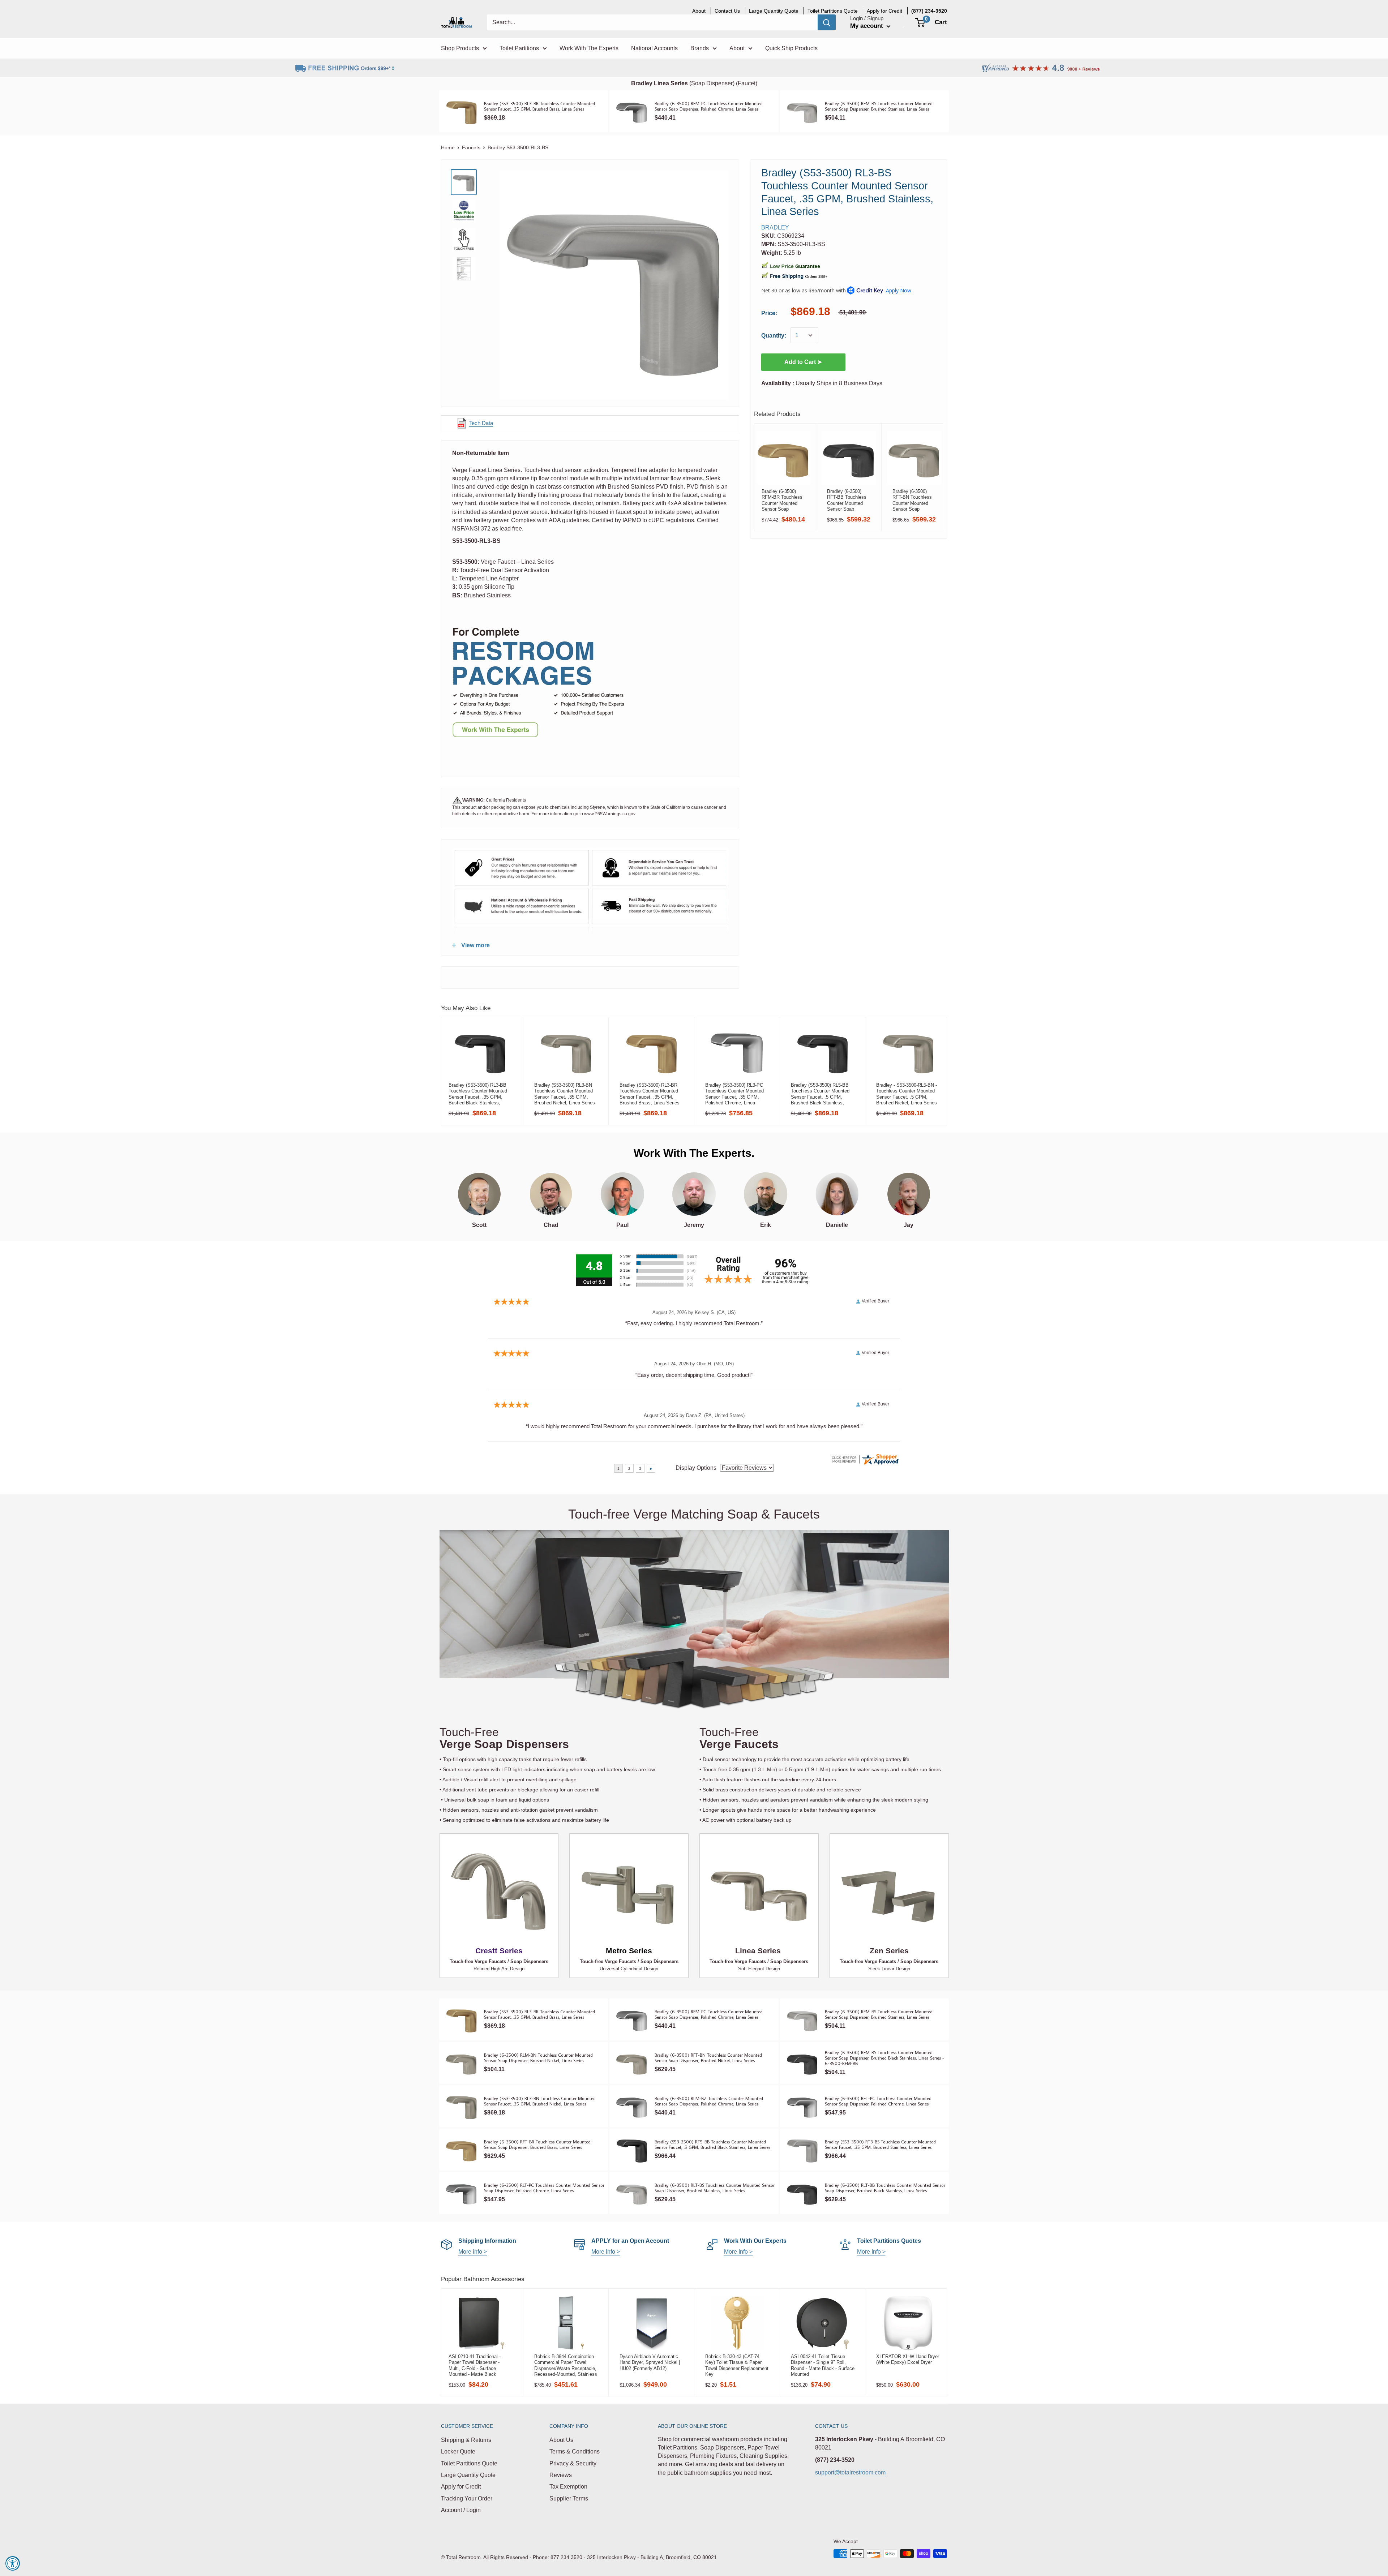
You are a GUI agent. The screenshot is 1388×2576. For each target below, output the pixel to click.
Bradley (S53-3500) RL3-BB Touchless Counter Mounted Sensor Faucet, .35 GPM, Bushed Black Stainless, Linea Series (478, 1094)
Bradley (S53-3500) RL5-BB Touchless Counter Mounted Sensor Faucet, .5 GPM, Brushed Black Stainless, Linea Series (820, 1094)
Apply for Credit (461, 2487)
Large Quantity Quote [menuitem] (774, 11)
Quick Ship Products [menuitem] (791, 48)
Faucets (471, 147)
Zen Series (889, 1951)
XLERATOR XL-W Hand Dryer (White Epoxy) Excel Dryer (908, 2359)
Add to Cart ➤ (803, 362)
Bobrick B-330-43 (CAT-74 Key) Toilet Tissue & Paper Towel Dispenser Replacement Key (737, 2365)
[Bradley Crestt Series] (499, 1891)
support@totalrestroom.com (850, 2472)
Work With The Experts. (694, 1153)
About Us (561, 2440)
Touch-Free (504, 1738)
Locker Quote (458, 2452)
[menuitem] (929, 11)
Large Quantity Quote (468, 2475)
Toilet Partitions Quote (469, 2463)
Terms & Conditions (575, 2452)
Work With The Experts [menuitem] (589, 48)
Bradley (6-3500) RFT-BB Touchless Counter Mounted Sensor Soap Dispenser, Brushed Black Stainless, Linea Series (847, 500)
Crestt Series (499, 1951)
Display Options (696, 1468)
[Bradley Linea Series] (759, 1891)
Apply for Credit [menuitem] (884, 11)
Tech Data (481, 423)
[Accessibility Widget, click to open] (13, 2563)
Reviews (561, 2475)
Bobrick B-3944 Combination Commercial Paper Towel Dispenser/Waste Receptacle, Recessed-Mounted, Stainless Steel (566, 2365)
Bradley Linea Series (659, 83)
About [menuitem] (699, 11)
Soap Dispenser (712, 83)
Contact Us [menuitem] (727, 11)
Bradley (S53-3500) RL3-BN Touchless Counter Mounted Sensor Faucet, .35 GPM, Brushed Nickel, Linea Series (565, 1094)
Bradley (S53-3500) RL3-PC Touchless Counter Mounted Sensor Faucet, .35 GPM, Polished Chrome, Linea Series (734, 1094)
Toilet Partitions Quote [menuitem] (833, 11)
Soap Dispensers (529, 1961)
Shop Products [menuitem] (460, 48)
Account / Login (461, 2510)
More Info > (606, 2252)
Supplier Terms (569, 2498)
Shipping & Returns (466, 2440)
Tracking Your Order (467, 2498)
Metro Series (629, 1951)
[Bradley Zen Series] (889, 1891)
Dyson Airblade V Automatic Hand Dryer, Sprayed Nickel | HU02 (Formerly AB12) (650, 2362)
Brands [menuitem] (700, 48)
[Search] (827, 22)
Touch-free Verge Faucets (478, 1961)
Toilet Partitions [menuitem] (519, 48)
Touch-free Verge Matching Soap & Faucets (694, 1514)
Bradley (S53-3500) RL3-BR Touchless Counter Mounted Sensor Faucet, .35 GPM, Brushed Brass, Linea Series (650, 1094)
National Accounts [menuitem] (654, 48)
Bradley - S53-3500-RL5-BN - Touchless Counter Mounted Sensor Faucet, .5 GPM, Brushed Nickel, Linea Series (907, 1094)
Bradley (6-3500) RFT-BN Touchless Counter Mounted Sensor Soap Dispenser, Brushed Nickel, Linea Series (913, 500)
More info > (473, 2252)
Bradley (775, 227)
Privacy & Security (573, 2463)
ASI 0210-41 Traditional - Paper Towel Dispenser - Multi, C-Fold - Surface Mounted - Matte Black (475, 2365)
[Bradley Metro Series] (629, 1891)
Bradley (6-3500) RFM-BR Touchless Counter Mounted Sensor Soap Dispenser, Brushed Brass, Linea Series (782, 500)
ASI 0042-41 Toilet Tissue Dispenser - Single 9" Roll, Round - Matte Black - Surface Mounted (823, 2365)
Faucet (747, 83)
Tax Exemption (568, 2487)
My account (867, 26)
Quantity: (774, 336)
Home (448, 147)
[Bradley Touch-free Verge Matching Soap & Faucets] (694, 1624)
